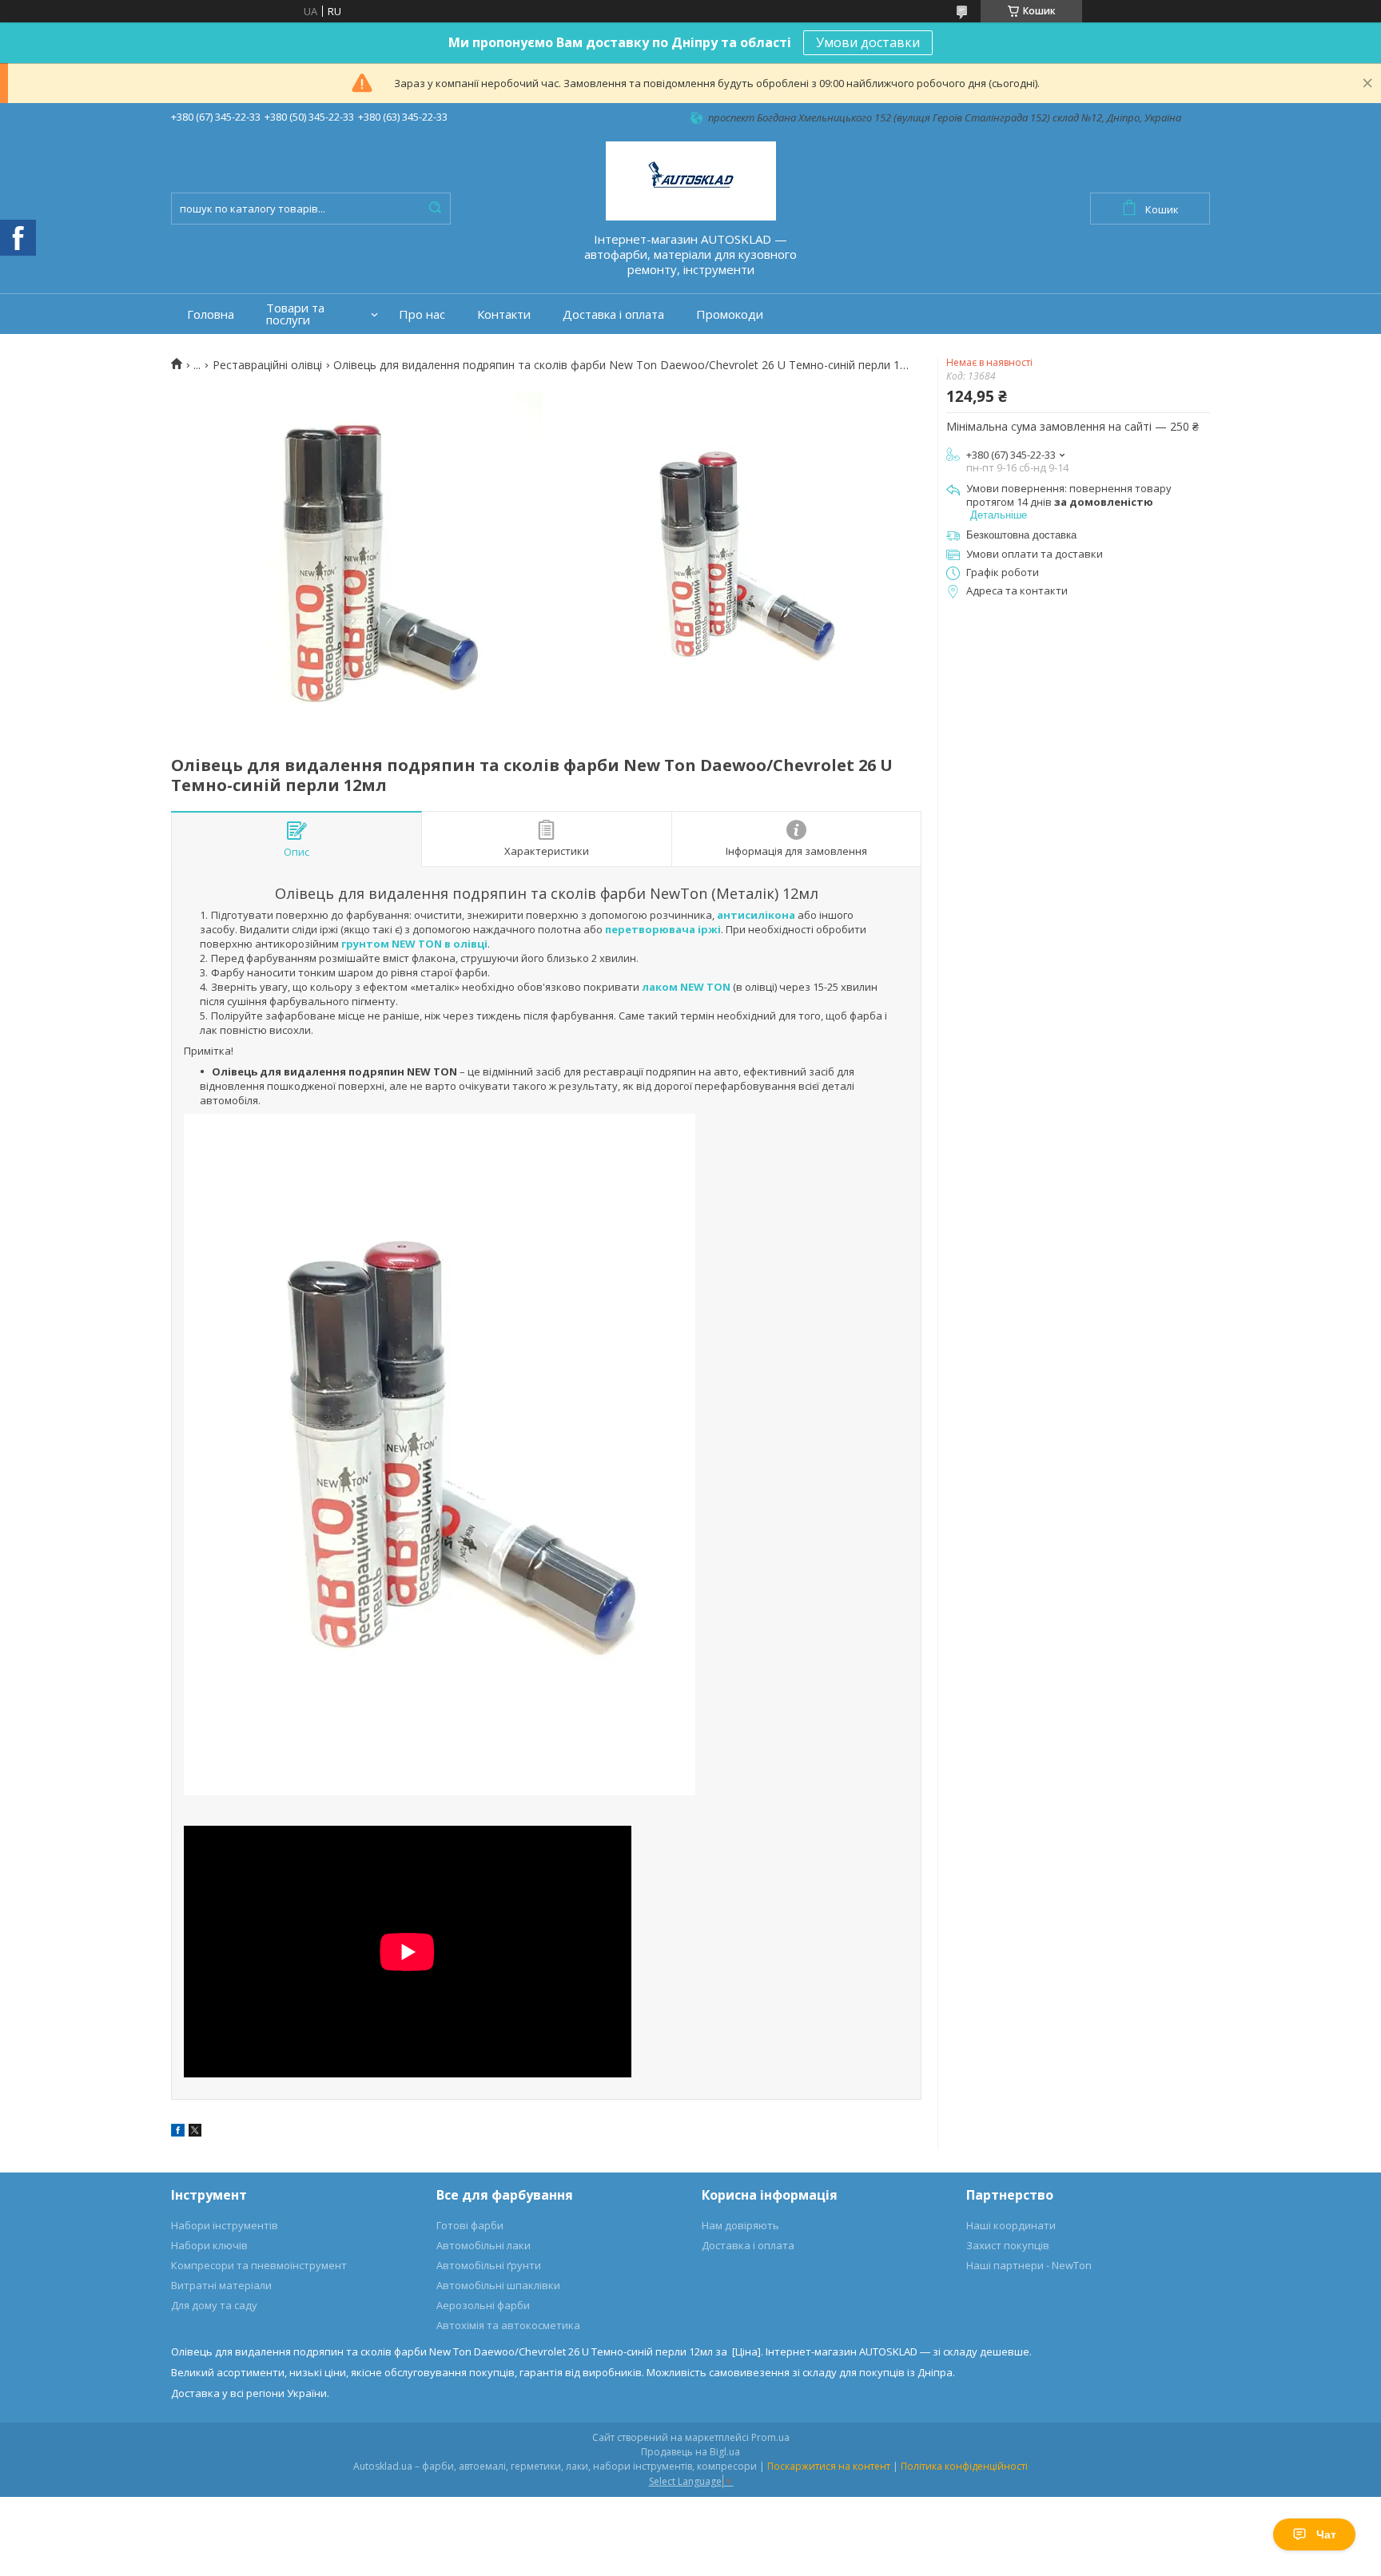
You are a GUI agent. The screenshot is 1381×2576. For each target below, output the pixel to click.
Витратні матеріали (221, 2285)
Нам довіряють (740, 2225)
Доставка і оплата (613, 314)
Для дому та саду (214, 2305)
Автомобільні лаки (484, 2245)
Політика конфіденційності (964, 2466)
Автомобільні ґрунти (489, 2265)
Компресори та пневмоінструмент (259, 2265)
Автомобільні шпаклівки (498, 2285)
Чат (1326, 2534)
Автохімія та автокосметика (508, 2325)
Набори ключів (209, 2245)
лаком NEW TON (686, 987)
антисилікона (756, 915)
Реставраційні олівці (267, 365)
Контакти (504, 314)
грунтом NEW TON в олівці (414, 944)
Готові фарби (470, 2225)
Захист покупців (1008, 2245)
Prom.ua (770, 2437)
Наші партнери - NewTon (1029, 2265)
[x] (195, 2133)
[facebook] (178, 2133)
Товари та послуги (295, 314)
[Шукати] (435, 209)
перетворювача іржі (663, 929)
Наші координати (1011, 2225)
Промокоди (730, 314)
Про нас (422, 314)
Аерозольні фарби (483, 2305)
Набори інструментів (225, 2225)
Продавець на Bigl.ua (690, 2452)
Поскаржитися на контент (829, 2466)
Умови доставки (868, 42)
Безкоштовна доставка (1021, 535)
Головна (211, 314)
